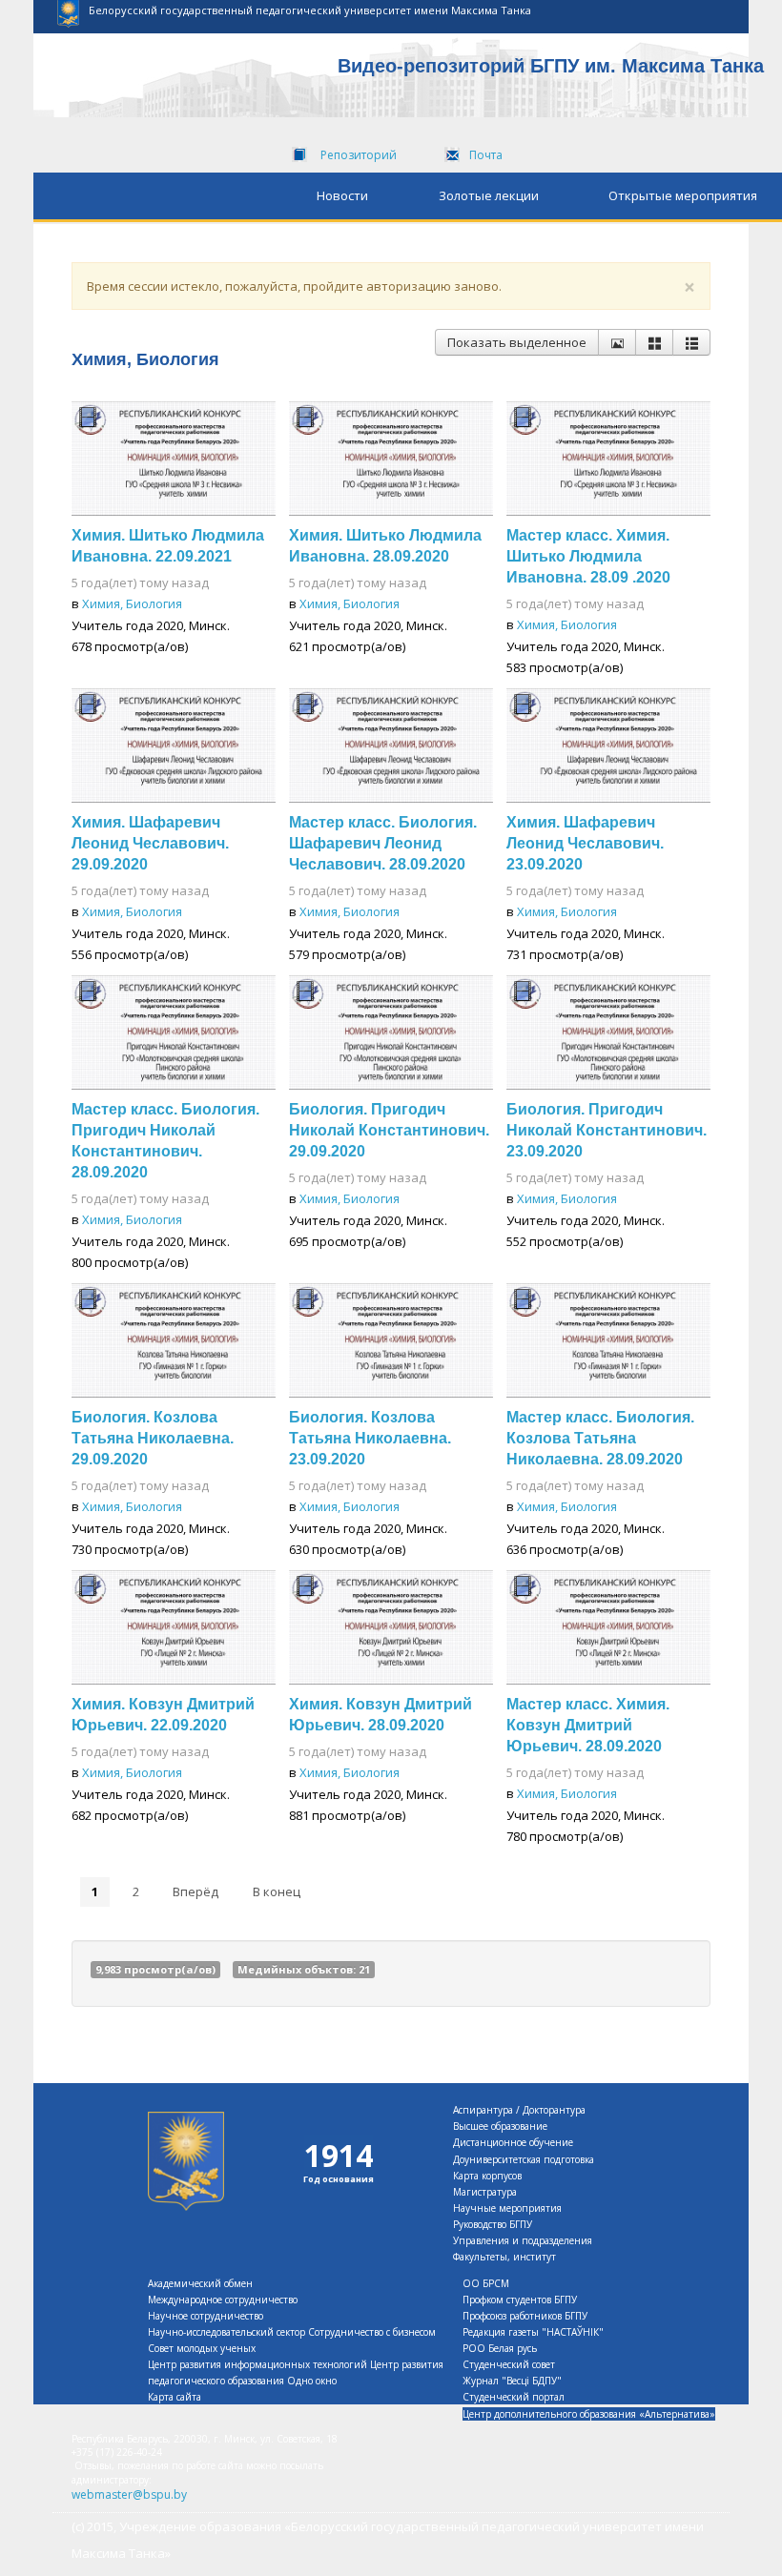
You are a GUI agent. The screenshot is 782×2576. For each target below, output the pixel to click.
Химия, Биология (132, 603)
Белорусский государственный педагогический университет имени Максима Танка (310, 10)
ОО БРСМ (486, 2283)
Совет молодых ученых (202, 2348)
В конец (277, 1891)
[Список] (691, 342)
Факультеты (480, 2257)
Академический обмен (200, 2283)
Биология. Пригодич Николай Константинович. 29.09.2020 (389, 1130)
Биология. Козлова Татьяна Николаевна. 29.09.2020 (153, 1438)
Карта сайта (175, 2397)
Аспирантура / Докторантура (519, 2110)
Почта (486, 155)
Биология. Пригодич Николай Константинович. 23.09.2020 (607, 1130)
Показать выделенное (517, 342)
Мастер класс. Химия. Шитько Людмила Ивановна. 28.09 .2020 (588, 556)
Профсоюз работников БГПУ (525, 2316)
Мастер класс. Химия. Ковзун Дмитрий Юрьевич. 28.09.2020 (588, 1725)
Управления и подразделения (523, 2240)
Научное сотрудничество (206, 2316)
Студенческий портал (514, 2397)
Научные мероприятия (507, 2208)
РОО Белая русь (500, 2348)
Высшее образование (500, 2126)
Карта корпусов (487, 2176)
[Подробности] (617, 342)
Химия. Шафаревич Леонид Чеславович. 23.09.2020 (585, 843)
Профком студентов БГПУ (520, 2300)
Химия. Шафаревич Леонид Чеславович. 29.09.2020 (150, 843)
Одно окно (312, 2381)
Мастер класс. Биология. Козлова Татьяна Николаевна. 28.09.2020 (600, 1438)
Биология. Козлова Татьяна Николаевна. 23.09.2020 (370, 1438)
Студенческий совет (509, 2364)
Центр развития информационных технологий (257, 2364)
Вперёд (195, 1891)
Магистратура (485, 2192)
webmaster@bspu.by (129, 2494)
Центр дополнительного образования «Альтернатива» (589, 2414)
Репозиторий (359, 155)
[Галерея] (654, 342)
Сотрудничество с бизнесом (372, 2332)
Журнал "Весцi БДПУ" (512, 2381)
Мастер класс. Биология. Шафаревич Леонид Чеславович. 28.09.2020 (383, 843)
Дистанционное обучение (513, 2142)
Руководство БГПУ (493, 2224)
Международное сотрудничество (223, 2300)
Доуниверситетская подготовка (524, 2159)
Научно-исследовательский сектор (226, 2332)
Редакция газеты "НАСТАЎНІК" (533, 2332)
